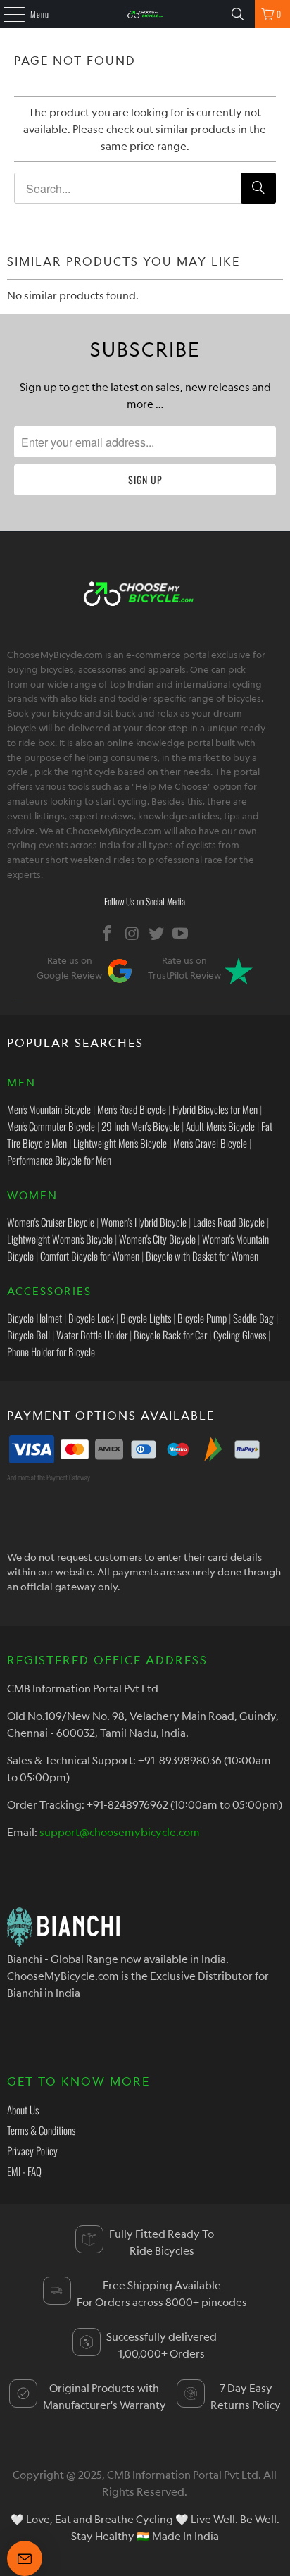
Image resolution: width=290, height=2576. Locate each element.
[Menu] (6, 14)
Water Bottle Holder (92, 1335)
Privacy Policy (32, 2150)
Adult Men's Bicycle (220, 1126)
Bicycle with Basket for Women (202, 1256)
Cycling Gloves (240, 1335)
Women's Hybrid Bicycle (144, 1222)
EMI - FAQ (24, 2171)
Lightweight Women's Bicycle (60, 1239)
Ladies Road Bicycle (229, 1222)
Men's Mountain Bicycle (49, 1109)
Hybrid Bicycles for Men (215, 1109)
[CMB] (145, 14)
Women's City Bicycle (157, 1239)
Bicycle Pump (202, 1318)
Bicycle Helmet (34, 1318)
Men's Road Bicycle (132, 1109)
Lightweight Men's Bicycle (120, 1143)
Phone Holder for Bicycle (51, 1351)
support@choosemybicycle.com (120, 1832)
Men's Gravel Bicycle (210, 1143)
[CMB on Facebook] (108, 933)
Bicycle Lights (146, 1318)
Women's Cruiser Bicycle (51, 1222)
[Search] (238, 14)
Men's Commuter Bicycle (51, 1126)
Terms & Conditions (41, 2130)
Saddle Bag (253, 1318)
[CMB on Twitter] (156, 933)
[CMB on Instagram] (132, 933)
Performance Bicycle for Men (59, 1160)
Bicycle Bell (29, 1335)
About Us (23, 2110)
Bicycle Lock (91, 1318)
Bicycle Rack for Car (170, 1335)
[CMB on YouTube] (181, 933)
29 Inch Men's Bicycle (140, 1126)
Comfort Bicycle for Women (90, 1256)
